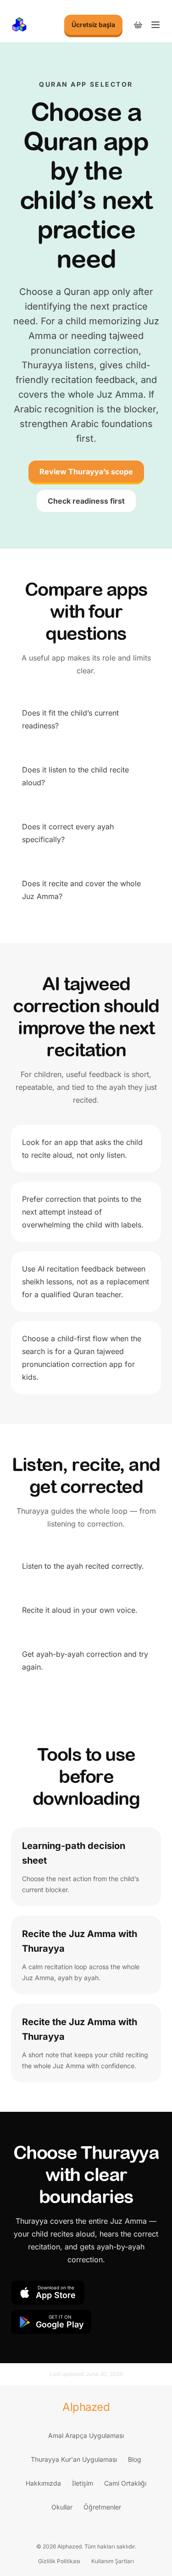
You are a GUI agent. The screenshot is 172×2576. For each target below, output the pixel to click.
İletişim (83, 2483)
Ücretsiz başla (93, 25)
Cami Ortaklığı (125, 2483)
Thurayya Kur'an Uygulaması (74, 2459)
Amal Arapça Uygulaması (86, 2435)
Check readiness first (86, 501)
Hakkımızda (43, 2483)
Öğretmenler (102, 2507)
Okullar (62, 2507)
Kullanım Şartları (113, 2561)
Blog (135, 2459)
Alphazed (86, 2407)
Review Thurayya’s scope (86, 472)
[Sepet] (138, 25)
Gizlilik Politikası (59, 2561)
